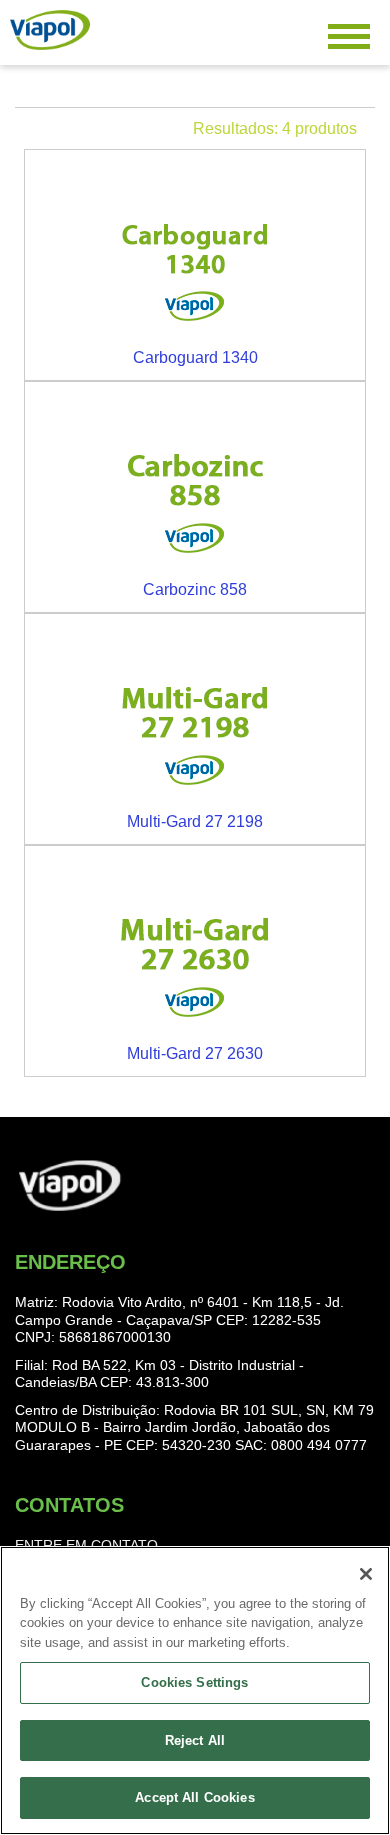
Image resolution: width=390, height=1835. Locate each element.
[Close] (366, 1574)
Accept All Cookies (194, 1797)
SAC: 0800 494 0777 (301, 1445)
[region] (195, 1690)
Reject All (195, 1740)
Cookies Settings (194, 1682)
